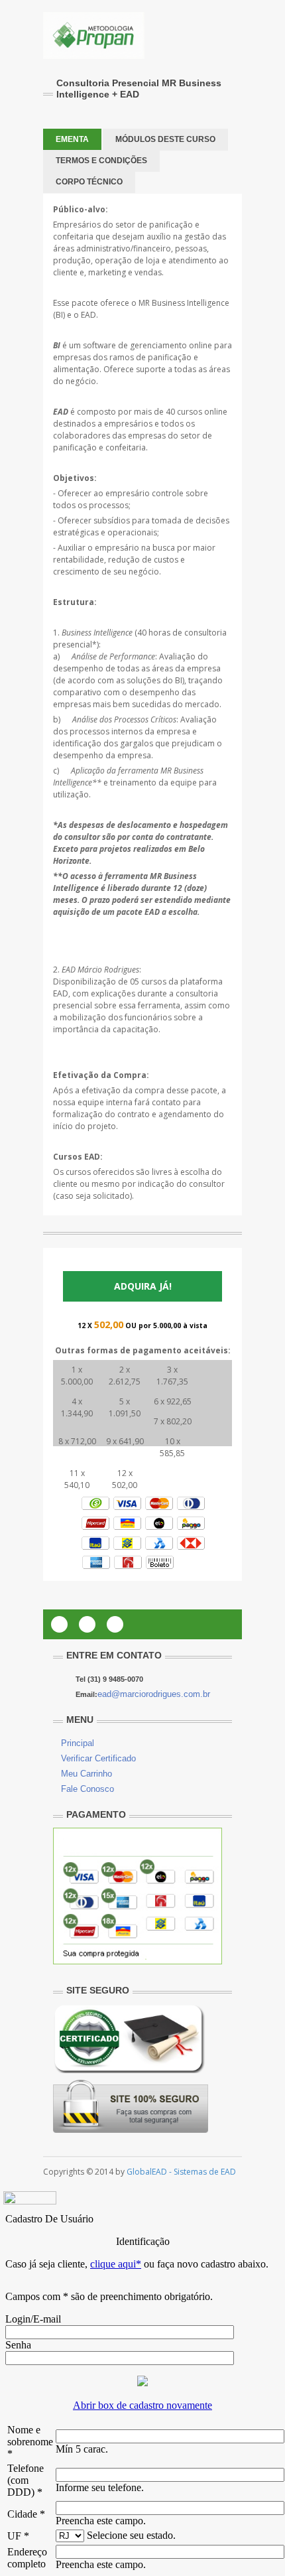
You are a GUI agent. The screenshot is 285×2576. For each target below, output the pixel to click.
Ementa (72, 139)
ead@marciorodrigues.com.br (154, 1694)
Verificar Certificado (98, 1758)
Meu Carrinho (86, 1774)
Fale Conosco (87, 1789)
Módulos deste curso (165, 139)
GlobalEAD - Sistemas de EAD (181, 2172)
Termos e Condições (101, 161)
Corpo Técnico (89, 182)
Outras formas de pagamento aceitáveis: (143, 1350)
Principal (78, 1743)
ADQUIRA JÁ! (143, 1286)
